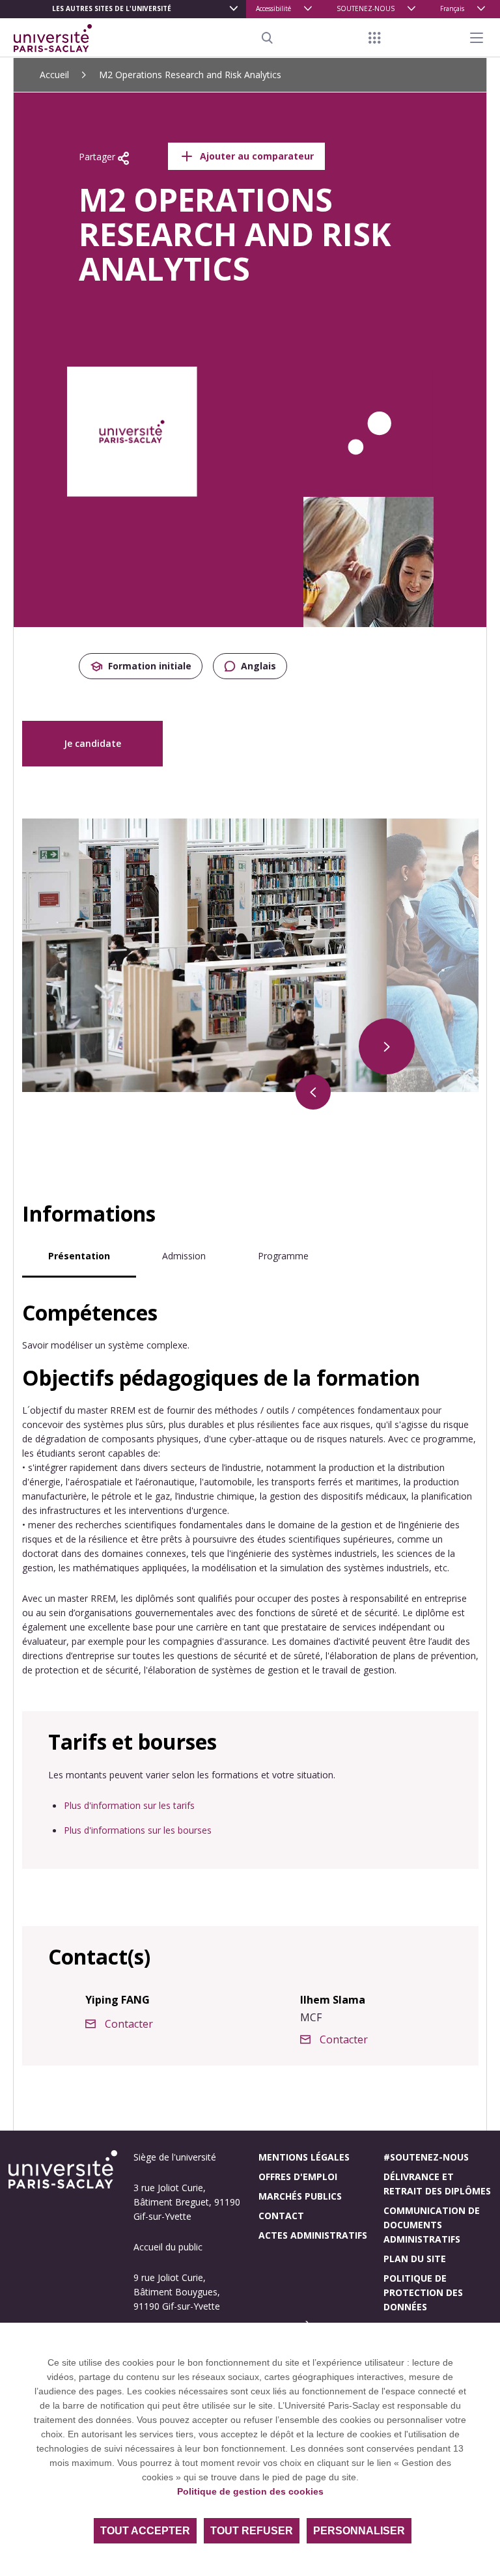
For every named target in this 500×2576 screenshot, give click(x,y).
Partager (98, 157)
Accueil (54, 75)
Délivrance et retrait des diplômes (437, 2184)
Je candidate (92, 743)
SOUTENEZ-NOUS (366, 8)
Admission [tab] (184, 1256)
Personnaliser (359, 2531)
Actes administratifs (313, 2235)
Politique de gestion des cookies (250, 2491)
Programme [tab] (283, 1256)
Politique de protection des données (423, 2292)
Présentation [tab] (79, 1256)
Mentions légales (304, 2157)
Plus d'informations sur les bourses (138, 1830)
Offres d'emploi (298, 2177)
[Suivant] (387, 1046)
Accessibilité (273, 8)
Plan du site (415, 2259)
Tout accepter (145, 2531)
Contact (281, 2216)
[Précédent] (313, 1092)
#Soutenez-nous (426, 2157)
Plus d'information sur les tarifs (129, 1805)
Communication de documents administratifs (432, 2225)
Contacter (129, 2024)
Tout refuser (252, 2531)
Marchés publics (300, 2196)
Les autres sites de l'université (112, 8)
